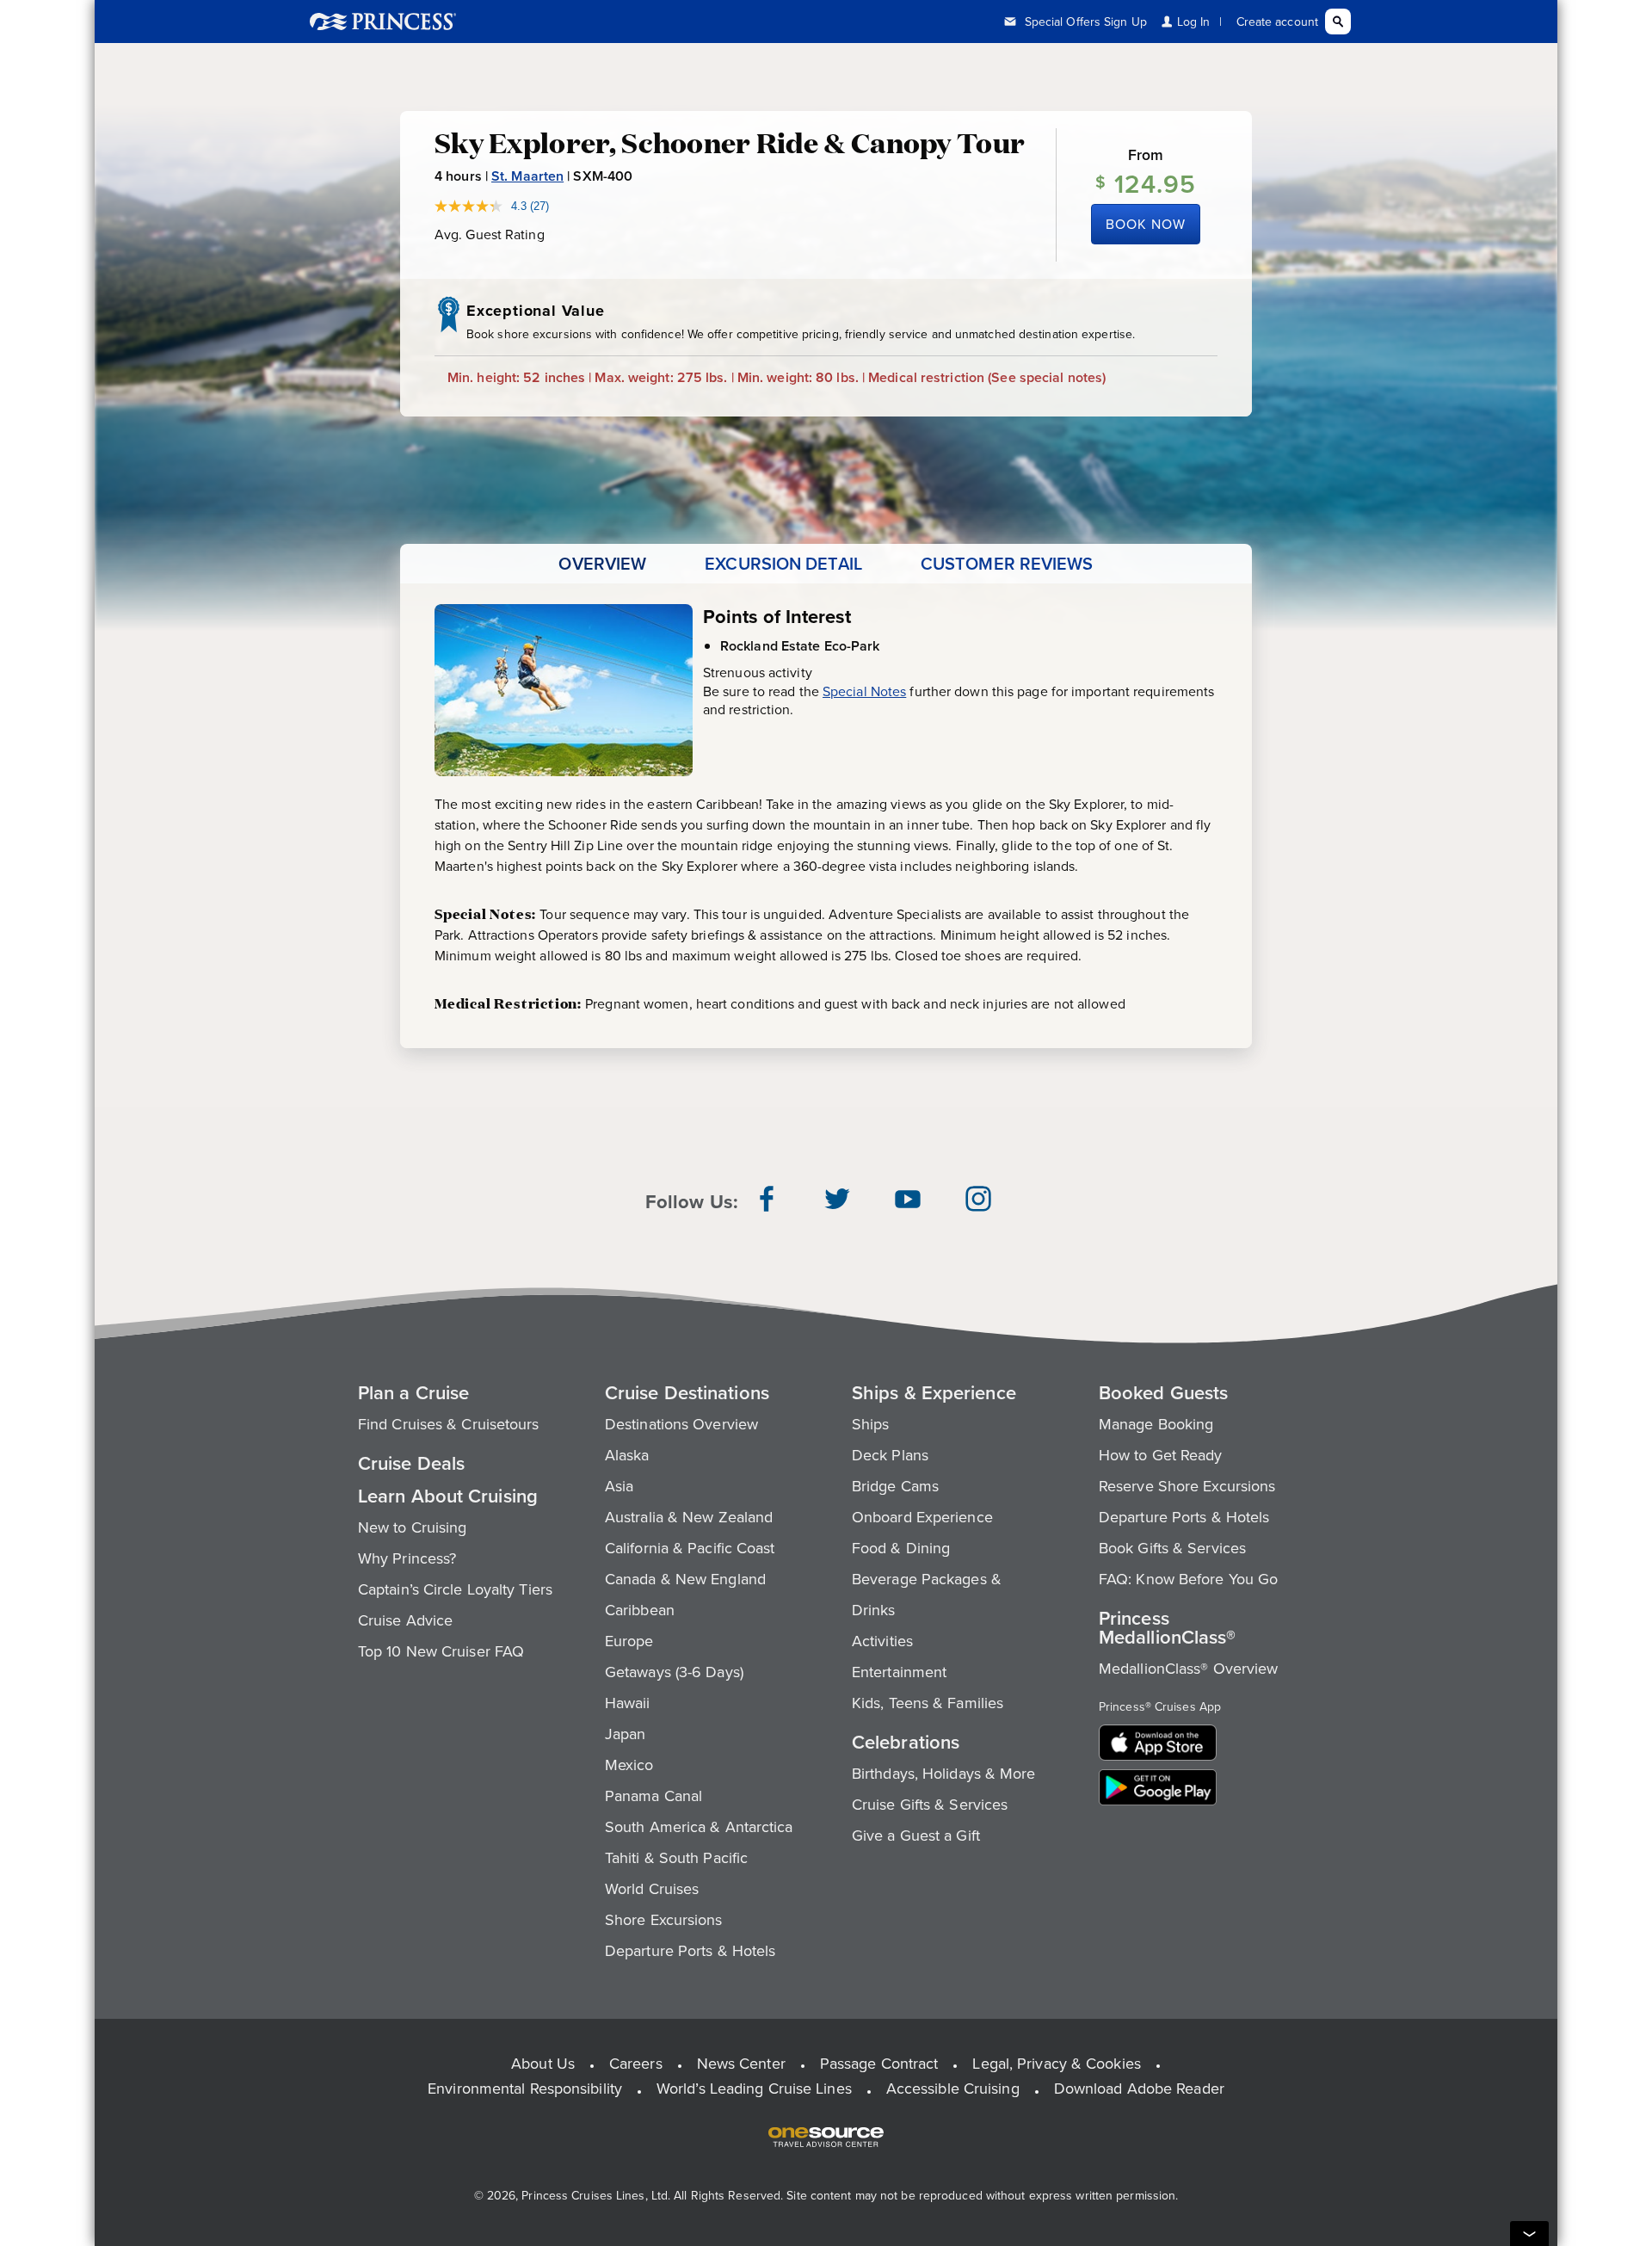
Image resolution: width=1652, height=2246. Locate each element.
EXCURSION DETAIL (783, 564)
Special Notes (864, 691)
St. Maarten (527, 176)
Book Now (1146, 224)
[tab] (602, 564)
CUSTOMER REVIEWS (1007, 564)
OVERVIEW (602, 564)
